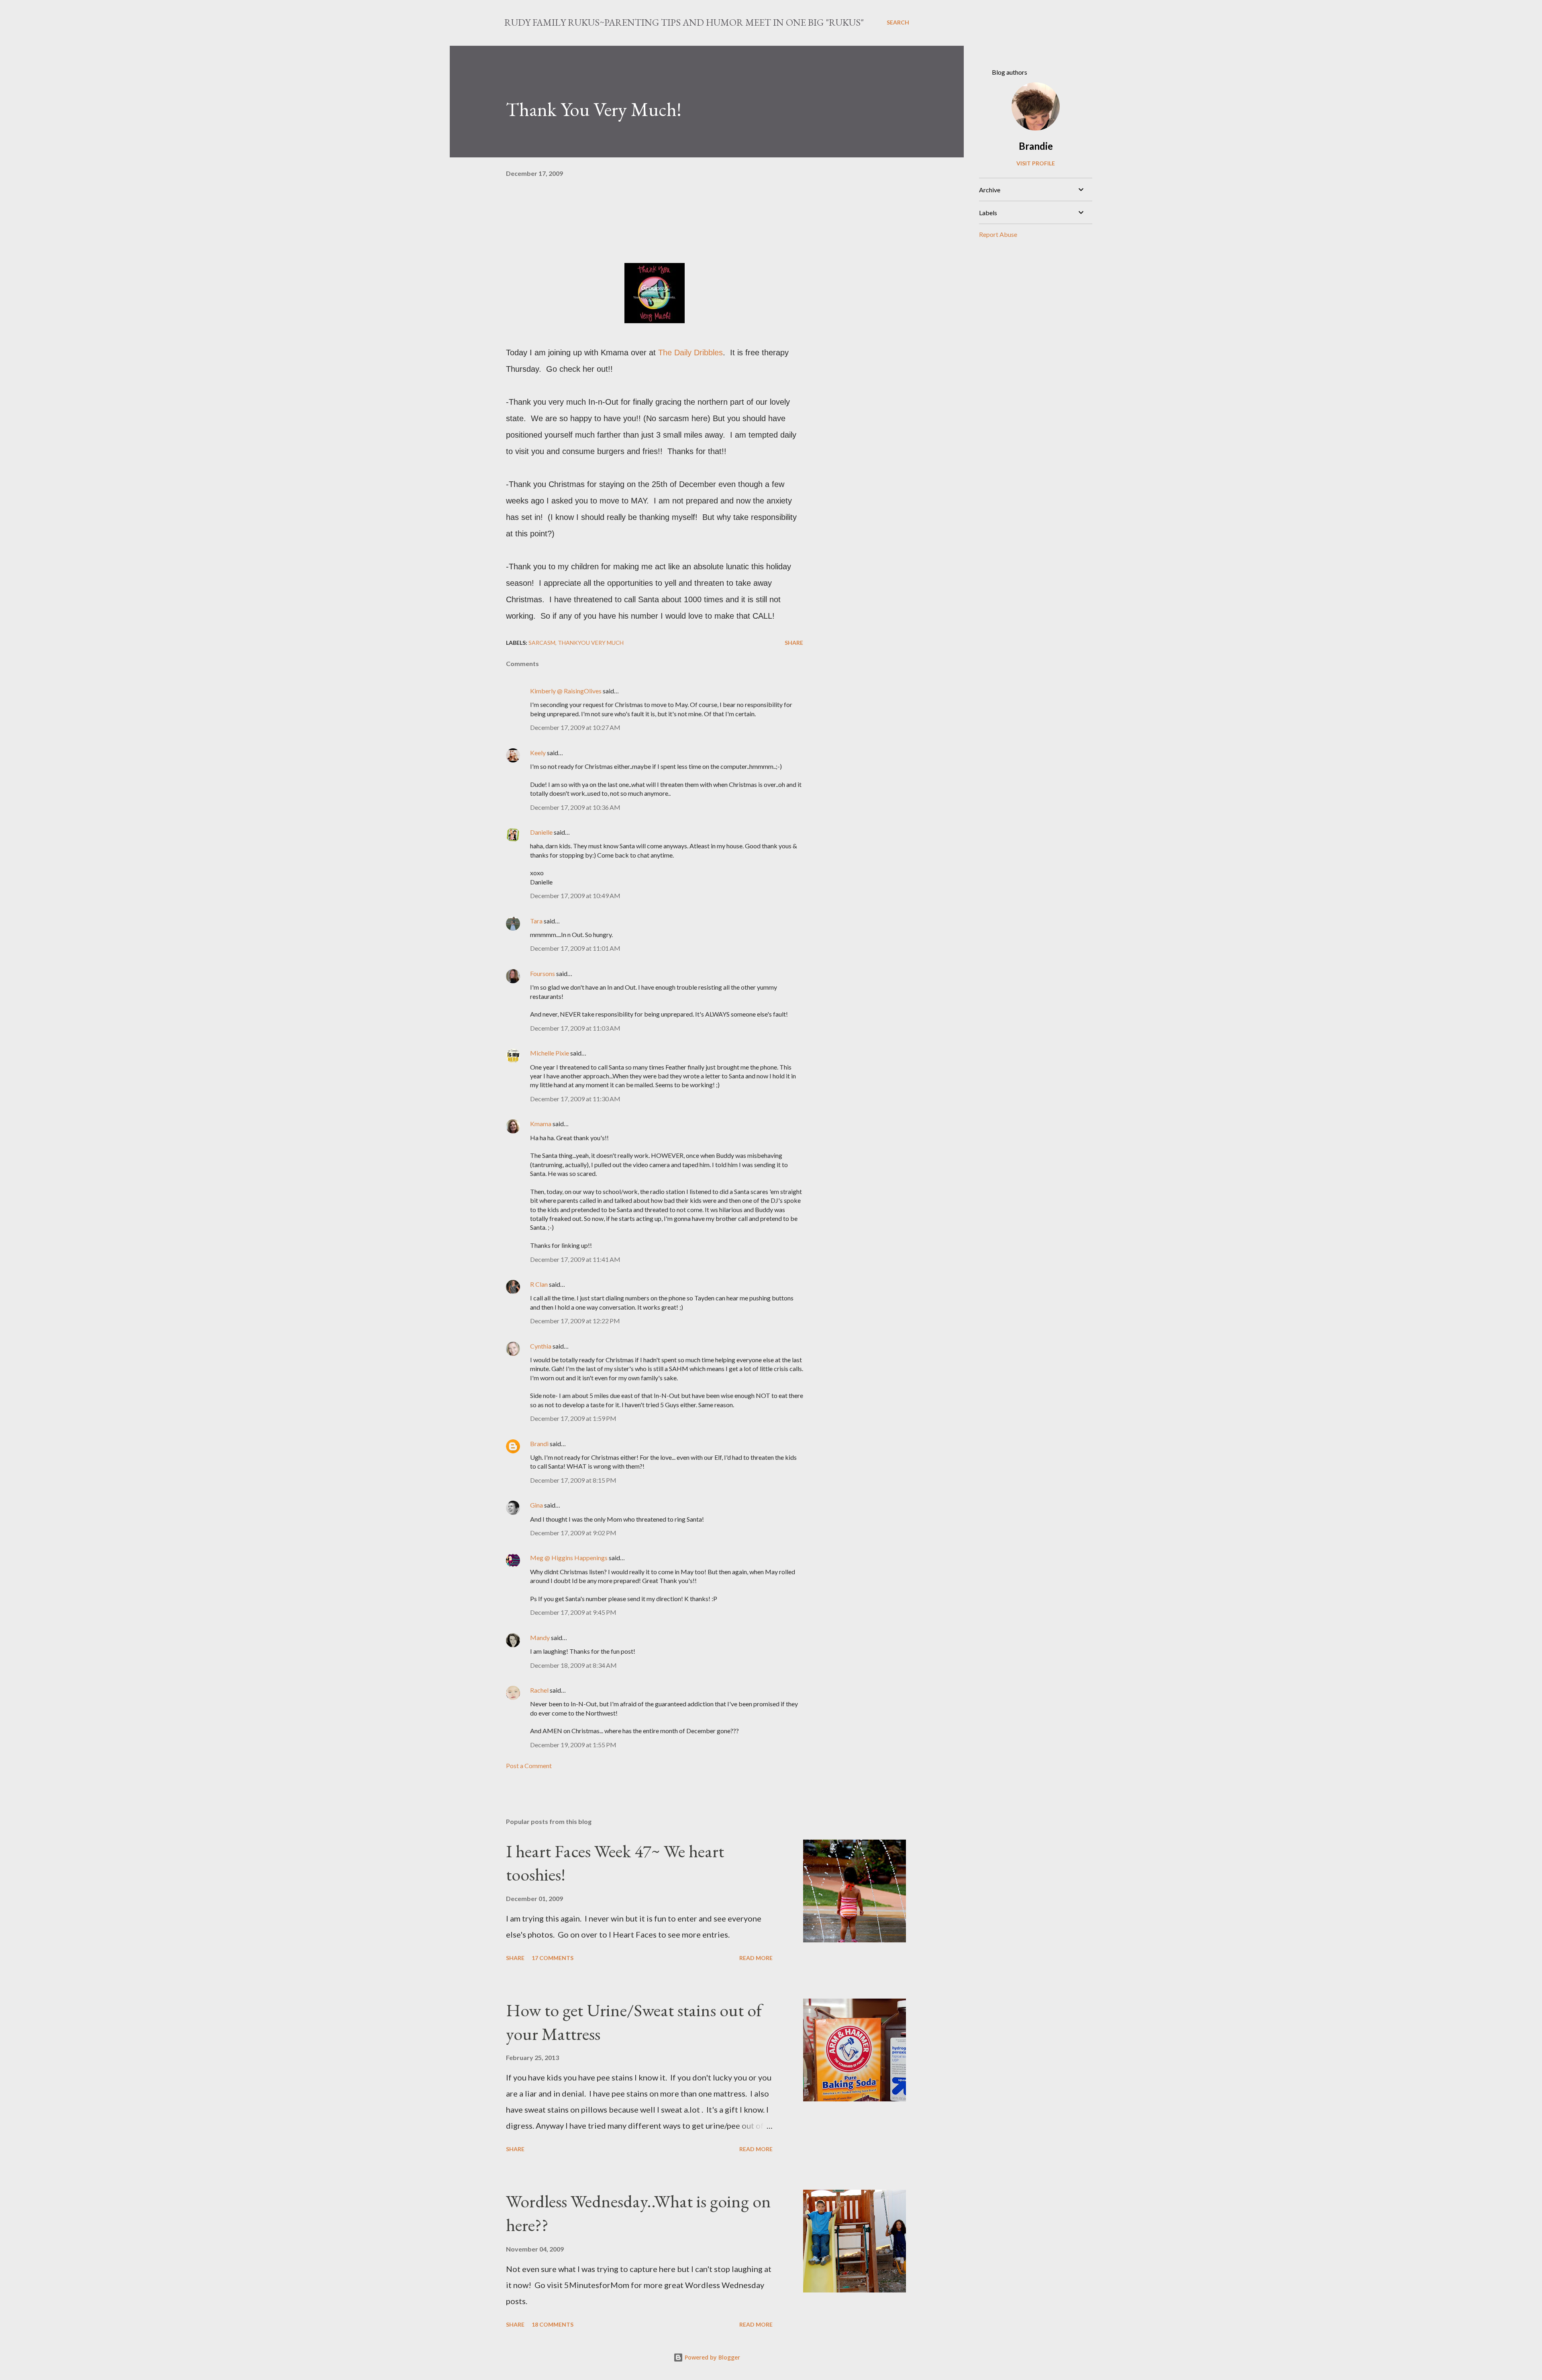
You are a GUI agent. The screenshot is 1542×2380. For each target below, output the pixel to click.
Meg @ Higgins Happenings (569, 1558)
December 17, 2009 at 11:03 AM (575, 1028)
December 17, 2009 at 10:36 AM (575, 807)
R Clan (539, 1284)
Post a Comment (529, 1766)
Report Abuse (998, 234)
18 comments (553, 2324)
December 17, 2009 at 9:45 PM (573, 1612)
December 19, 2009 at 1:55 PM (573, 1745)
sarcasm (542, 643)
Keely (538, 753)
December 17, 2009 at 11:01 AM (575, 948)
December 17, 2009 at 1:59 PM (573, 1418)
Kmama (541, 1124)
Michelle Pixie (550, 1053)
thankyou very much (591, 643)
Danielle (541, 832)
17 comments (553, 1958)
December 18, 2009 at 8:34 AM (573, 1665)
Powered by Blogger (712, 2357)
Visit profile (1036, 163)
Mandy (540, 1637)
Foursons (543, 973)
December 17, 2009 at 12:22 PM (575, 1321)
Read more (756, 1958)
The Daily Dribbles (689, 353)
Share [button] (794, 643)
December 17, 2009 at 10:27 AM (575, 727)
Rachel (539, 1690)
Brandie (1036, 146)
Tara (536, 921)
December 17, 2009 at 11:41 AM (575, 1259)
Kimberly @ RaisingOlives (566, 691)
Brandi (539, 1444)
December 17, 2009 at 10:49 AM (575, 896)
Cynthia (541, 1346)
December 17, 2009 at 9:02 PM (573, 1533)
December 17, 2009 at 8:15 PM (573, 1480)
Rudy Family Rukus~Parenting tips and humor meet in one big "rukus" (684, 22)
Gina (536, 1505)
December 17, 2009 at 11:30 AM (575, 1099)
